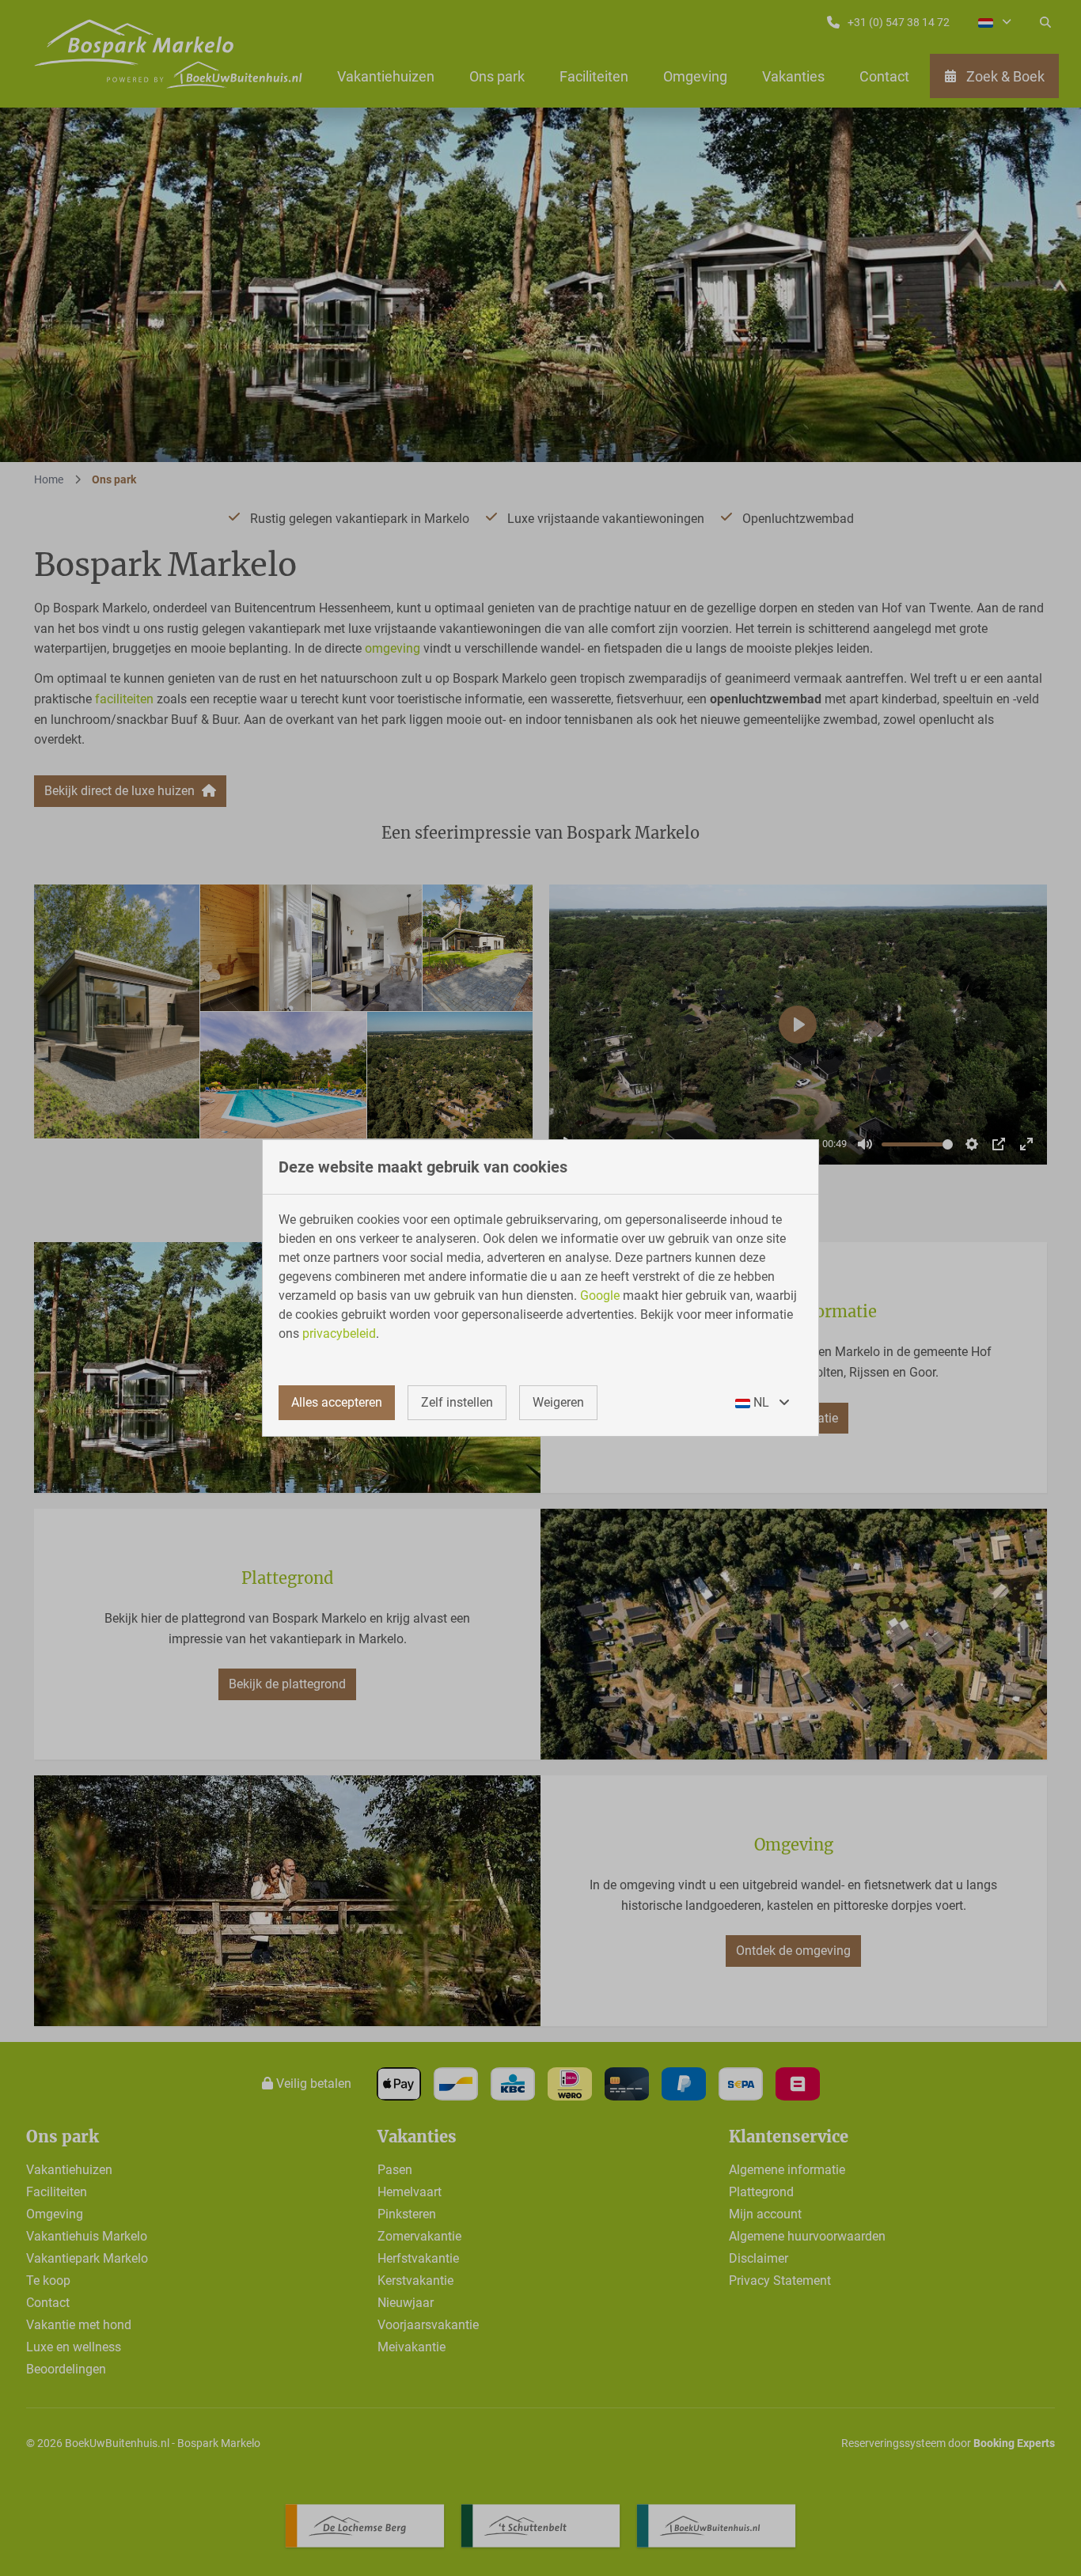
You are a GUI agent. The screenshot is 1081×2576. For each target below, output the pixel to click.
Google (600, 1296)
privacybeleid (339, 1333)
